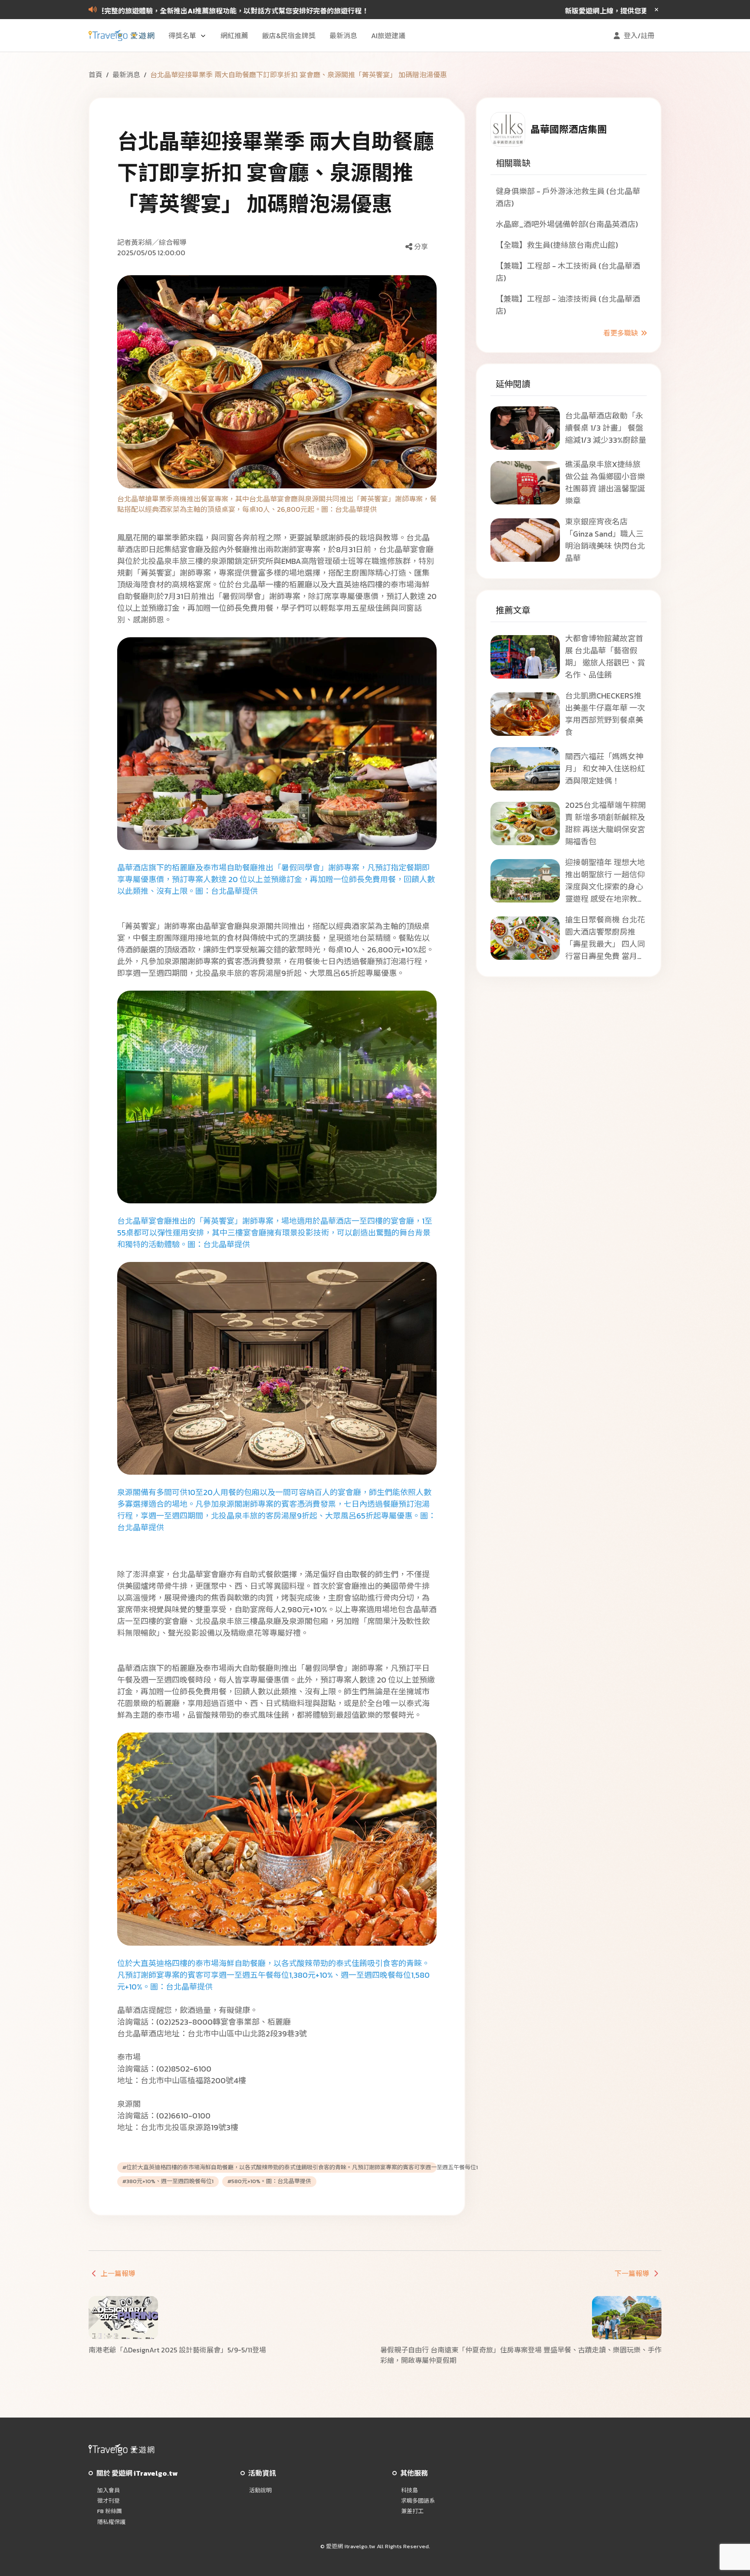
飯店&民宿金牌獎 (289, 36)
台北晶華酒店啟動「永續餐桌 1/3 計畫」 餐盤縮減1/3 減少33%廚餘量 (606, 428)
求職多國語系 (418, 2501)
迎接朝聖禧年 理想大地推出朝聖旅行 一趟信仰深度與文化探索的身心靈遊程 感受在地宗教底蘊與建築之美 (605, 881)
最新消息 (343, 36)
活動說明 (260, 2490)
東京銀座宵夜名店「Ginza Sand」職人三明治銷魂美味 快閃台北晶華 (605, 540)
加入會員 (109, 2490)
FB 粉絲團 (110, 2511)
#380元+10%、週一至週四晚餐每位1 (168, 2181)
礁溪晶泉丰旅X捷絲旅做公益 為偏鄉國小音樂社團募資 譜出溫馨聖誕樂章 (605, 483)
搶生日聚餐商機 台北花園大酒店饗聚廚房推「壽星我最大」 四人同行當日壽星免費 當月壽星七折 (605, 938)
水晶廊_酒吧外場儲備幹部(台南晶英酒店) (567, 224)
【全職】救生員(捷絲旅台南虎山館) (557, 245)
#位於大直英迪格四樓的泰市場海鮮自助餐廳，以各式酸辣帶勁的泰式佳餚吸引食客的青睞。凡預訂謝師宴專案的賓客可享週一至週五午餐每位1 (277, 2168)
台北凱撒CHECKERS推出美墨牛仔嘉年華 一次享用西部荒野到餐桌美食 (605, 714)
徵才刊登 (109, 2501)
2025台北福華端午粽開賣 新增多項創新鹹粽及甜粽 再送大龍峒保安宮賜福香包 (605, 823)
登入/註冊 (639, 36)
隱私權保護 (111, 2522)
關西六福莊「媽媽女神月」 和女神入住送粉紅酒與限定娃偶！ (605, 769)
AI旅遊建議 (388, 36)
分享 (421, 247)
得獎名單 (182, 36)
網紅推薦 (234, 36)
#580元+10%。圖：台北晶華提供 (269, 2181)
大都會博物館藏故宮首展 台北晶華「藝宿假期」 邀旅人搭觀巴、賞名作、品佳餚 (605, 657)
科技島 (410, 2490)
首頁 (95, 75)
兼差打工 (412, 2511)
